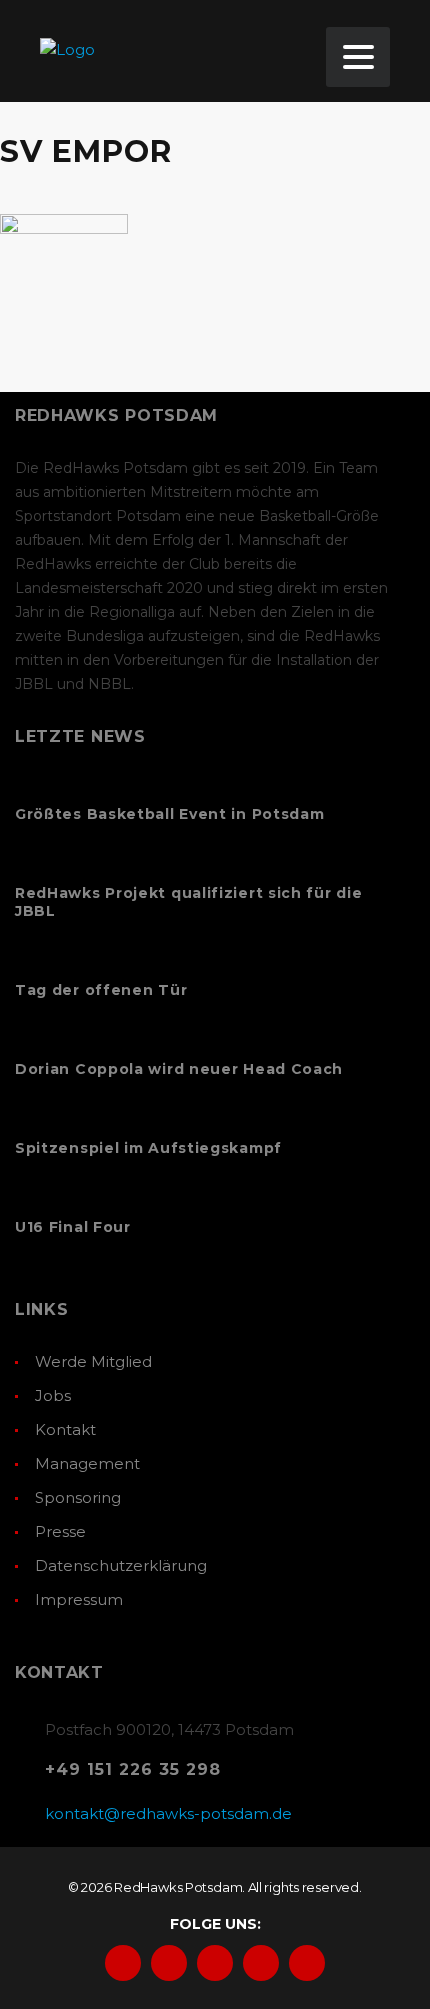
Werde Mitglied (93, 1361)
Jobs (53, 1395)
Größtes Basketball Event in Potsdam (170, 814)
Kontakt (65, 1429)
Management (87, 1463)
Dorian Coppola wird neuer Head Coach (179, 1069)
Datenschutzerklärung (121, 1565)
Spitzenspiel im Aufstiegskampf (148, 1148)
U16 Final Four (73, 1227)
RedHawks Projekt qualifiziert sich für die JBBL (188, 902)
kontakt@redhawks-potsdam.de (168, 1813)
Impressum (79, 1599)
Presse (60, 1531)
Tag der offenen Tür (101, 990)
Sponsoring (78, 1497)
